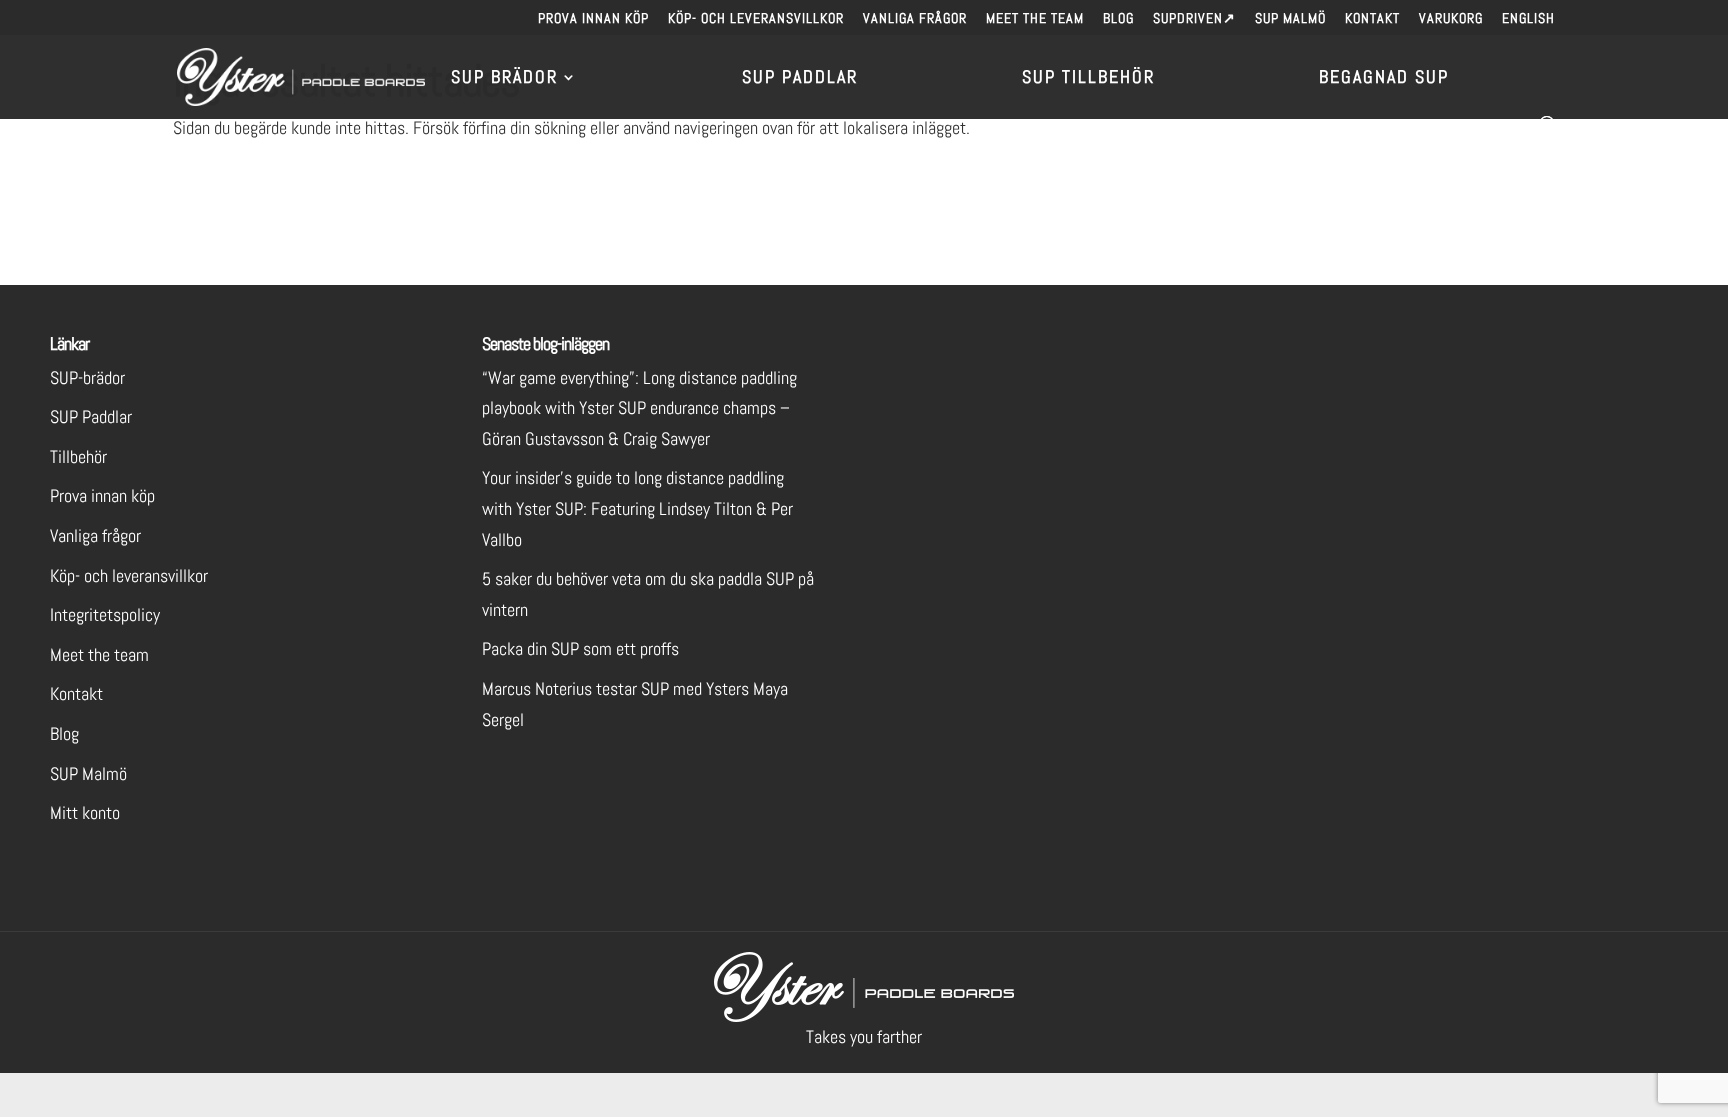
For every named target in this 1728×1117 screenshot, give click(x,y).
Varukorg (1451, 19)
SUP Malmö (1290, 19)
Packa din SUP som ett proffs (580, 648)
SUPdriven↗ (1194, 19)
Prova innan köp (593, 19)
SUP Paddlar (800, 79)
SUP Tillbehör (1088, 79)
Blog (1118, 19)
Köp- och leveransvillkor (756, 19)
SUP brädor (504, 79)
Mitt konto (85, 812)
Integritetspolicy (105, 614)
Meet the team (1035, 19)
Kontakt (1372, 19)
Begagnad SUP (1384, 79)
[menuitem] (1528, 23)
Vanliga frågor (915, 19)
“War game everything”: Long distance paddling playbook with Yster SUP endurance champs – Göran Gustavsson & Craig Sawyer (639, 408)
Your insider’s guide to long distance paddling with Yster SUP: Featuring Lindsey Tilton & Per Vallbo (637, 508)
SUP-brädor (87, 377)
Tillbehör (78, 456)
